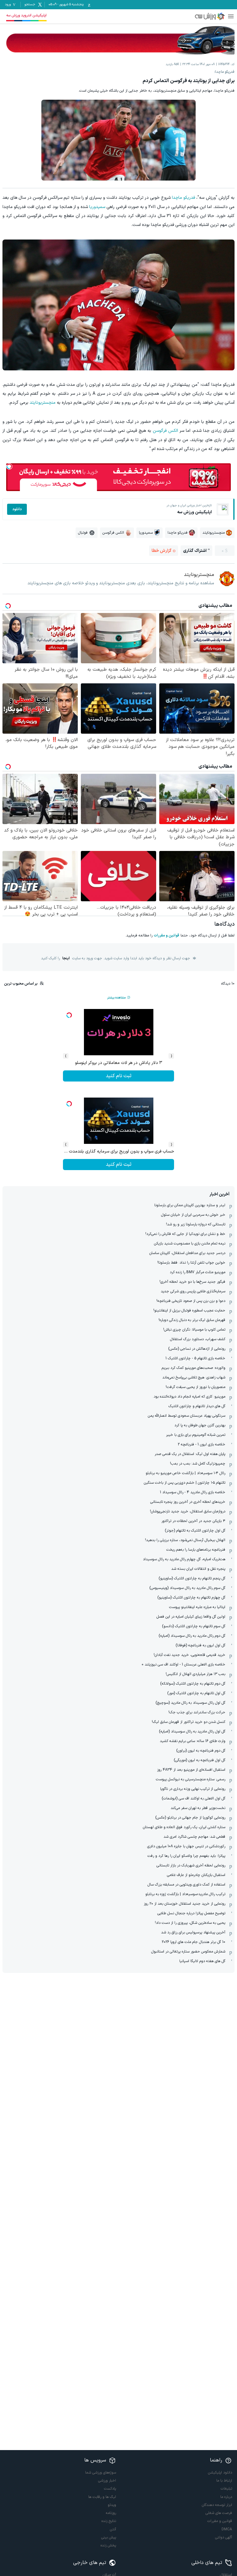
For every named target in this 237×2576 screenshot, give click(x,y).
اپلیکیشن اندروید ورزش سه (26, 15)
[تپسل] (9, 466)
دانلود (17, 509)
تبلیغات (226, 2489)
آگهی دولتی (224, 2537)
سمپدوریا (97, 207)
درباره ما (226, 2497)
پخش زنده (108, 2545)
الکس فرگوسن (165, 431)
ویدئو (112, 2505)
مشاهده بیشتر (116, 998)
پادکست (110, 2489)
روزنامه (111, 2513)
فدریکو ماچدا (183, 198)
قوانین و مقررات (166, 936)
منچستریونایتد (43, 403)
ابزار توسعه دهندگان (217, 2505)
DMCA (227, 2529)
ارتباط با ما (224, 2481)
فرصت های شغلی (219, 2513)
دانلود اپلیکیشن (220, 2473)
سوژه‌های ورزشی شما (101, 2473)
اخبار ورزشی (107, 2481)
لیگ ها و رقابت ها (102, 2497)
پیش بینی (109, 2537)
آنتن (113, 2529)
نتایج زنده (109, 2521)
